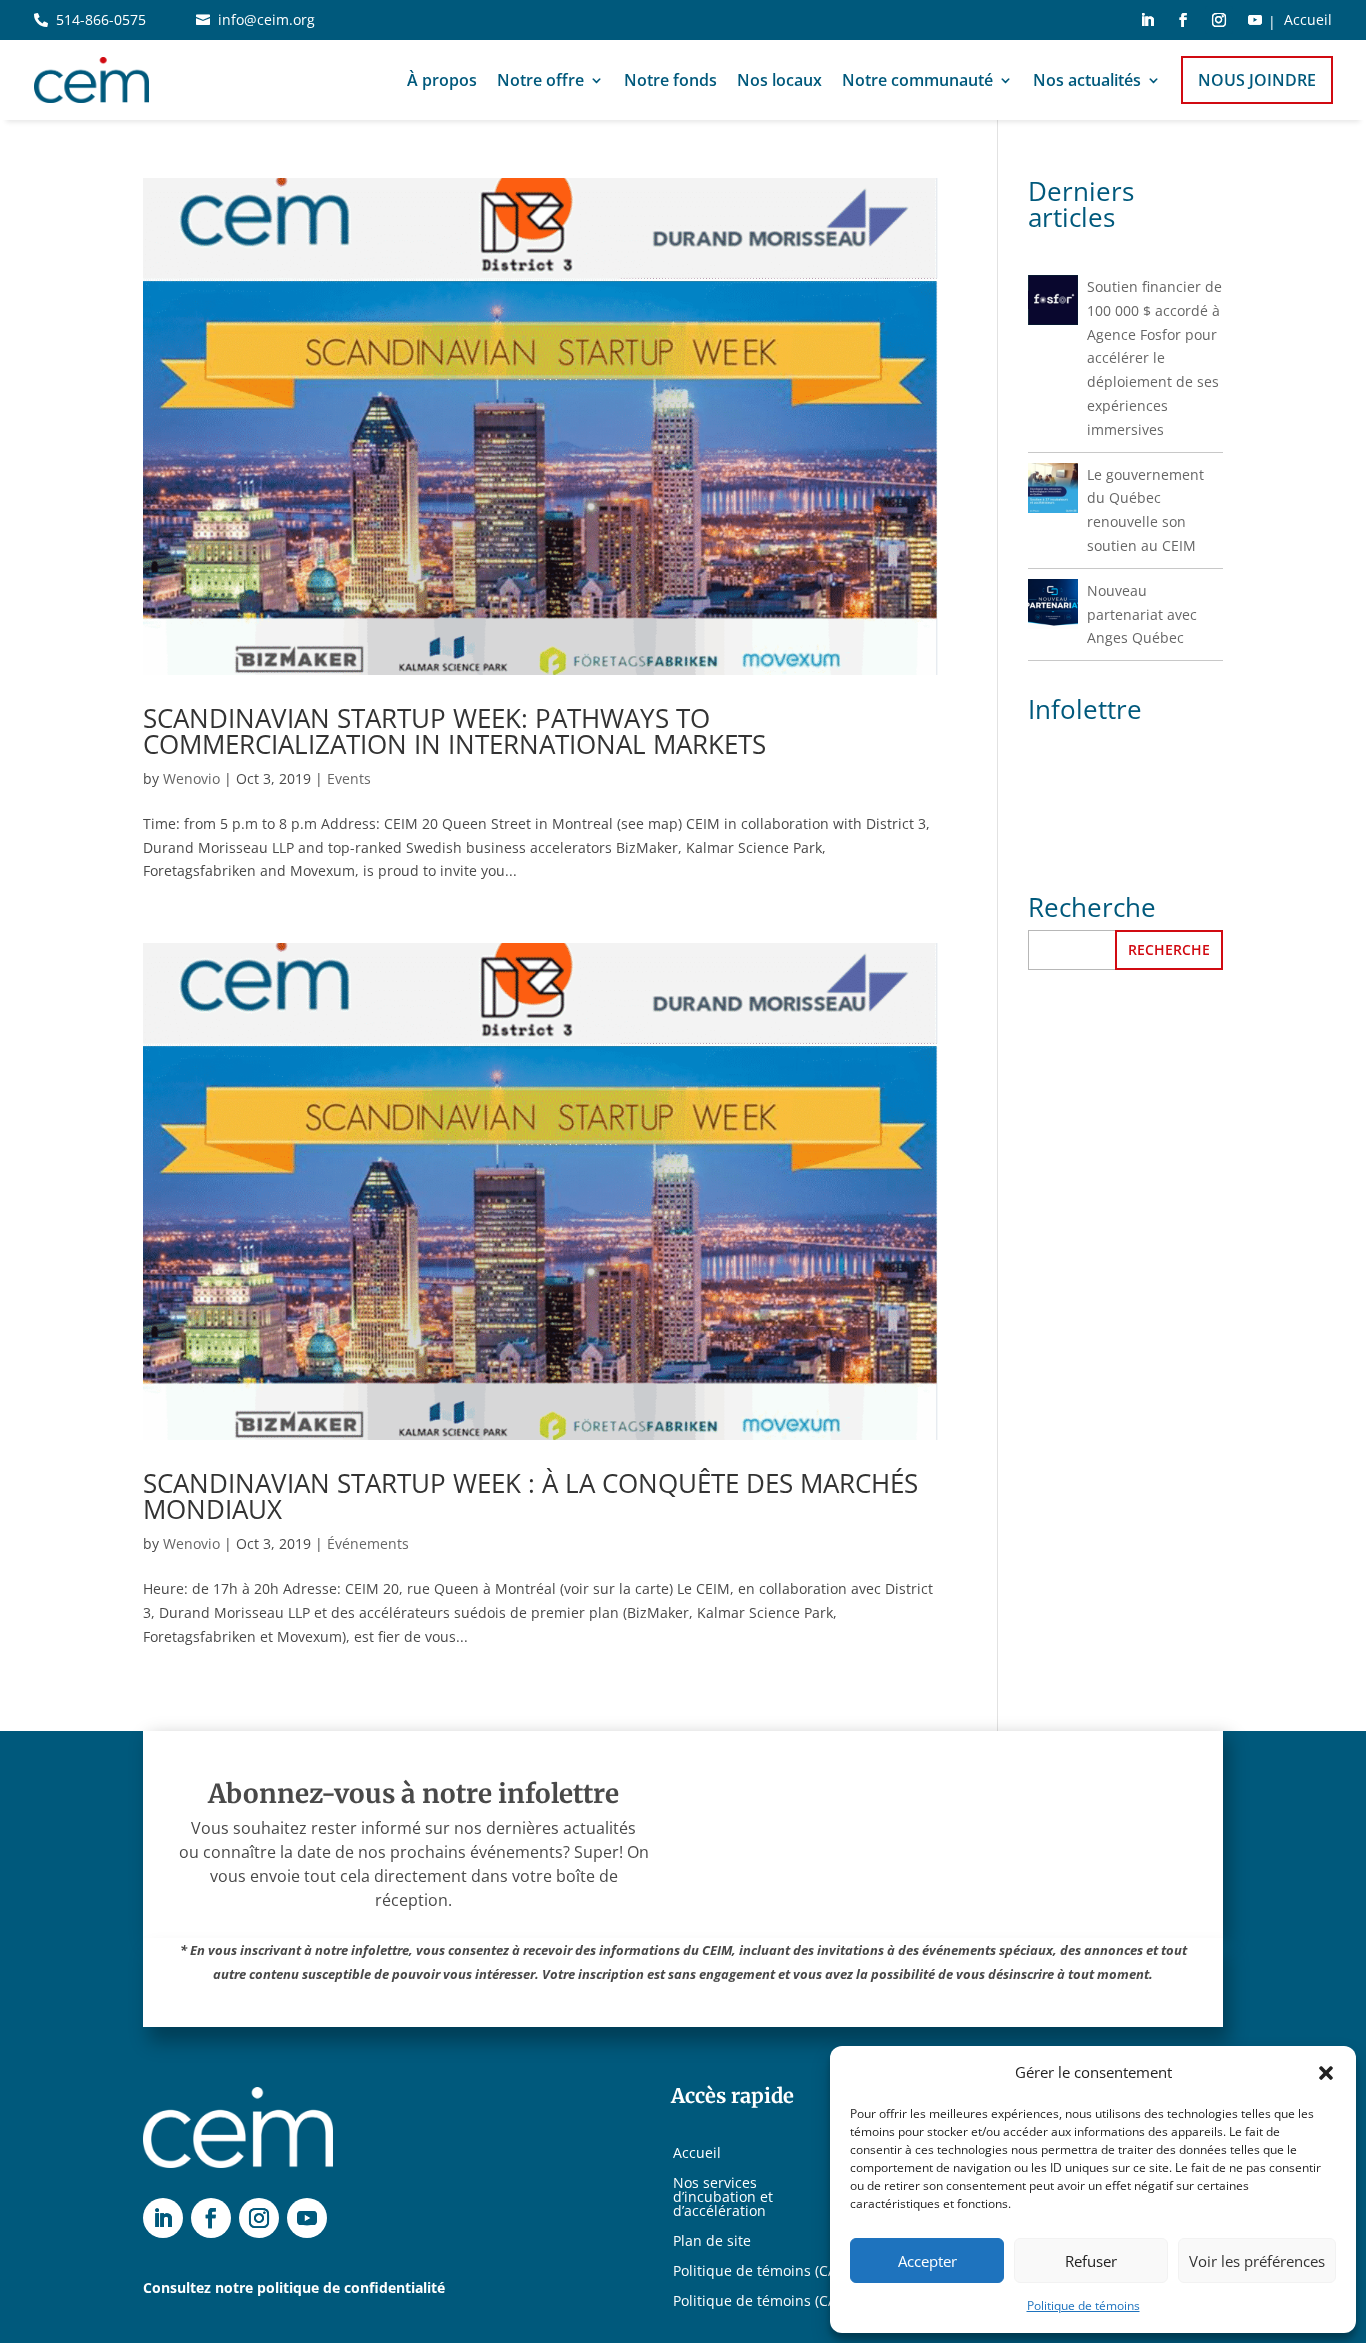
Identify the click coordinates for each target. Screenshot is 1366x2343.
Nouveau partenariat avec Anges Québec (1142, 614)
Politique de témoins (1083, 2305)
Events (349, 778)
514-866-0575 (101, 19)
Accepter (927, 2261)
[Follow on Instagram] (1219, 20)
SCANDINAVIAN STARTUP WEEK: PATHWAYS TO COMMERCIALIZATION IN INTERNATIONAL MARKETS (454, 731)
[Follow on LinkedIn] (1147, 20)
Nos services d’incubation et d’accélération (723, 2198)
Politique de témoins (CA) (757, 2272)
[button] (1326, 2073)
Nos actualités (1087, 80)
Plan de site (712, 2242)
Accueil (1308, 21)
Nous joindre (1257, 80)
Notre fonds (670, 80)
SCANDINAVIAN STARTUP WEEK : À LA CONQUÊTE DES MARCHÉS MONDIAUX (530, 1496)
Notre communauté (917, 80)
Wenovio (191, 778)
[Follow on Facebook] (1183, 20)
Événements (368, 1543)
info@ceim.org (266, 19)
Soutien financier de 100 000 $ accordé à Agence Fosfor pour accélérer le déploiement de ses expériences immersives (1154, 358)
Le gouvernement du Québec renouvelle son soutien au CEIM (1145, 510)
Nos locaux (779, 80)
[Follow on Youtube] (1255, 20)
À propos (442, 80)
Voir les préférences (1257, 2261)
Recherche (1169, 949)
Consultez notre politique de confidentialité (294, 2287)
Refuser (1091, 2261)
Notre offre (540, 80)
